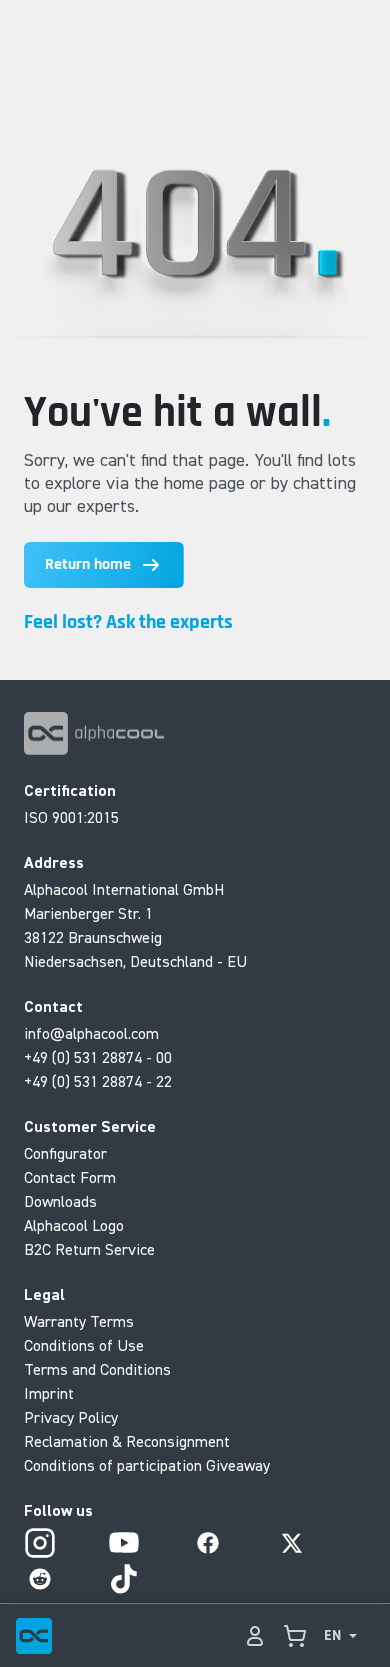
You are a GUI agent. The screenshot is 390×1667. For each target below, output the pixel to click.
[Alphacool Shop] (295, 1636)
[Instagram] (40, 1543)
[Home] (34, 1636)
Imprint (49, 1393)
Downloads (60, 1201)
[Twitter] (292, 1543)
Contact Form (70, 1177)
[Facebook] (208, 1543)
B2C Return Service (89, 1249)
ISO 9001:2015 (71, 817)
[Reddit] (40, 1579)
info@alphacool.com (91, 1033)
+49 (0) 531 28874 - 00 (98, 1057)
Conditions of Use (84, 1345)
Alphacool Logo (74, 1225)
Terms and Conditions (97, 1369)
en (332, 1635)
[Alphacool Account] (255, 1636)
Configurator (65, 1153)
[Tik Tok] (124, 1579)
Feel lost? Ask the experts (128, 622)
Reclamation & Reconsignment (127, 1441)
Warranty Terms (79, 1321)
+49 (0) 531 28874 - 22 (98, 1081)
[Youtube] (124, 1543)
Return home (88, 564)
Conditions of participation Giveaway (147, 1465)
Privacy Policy (71, 1417)
